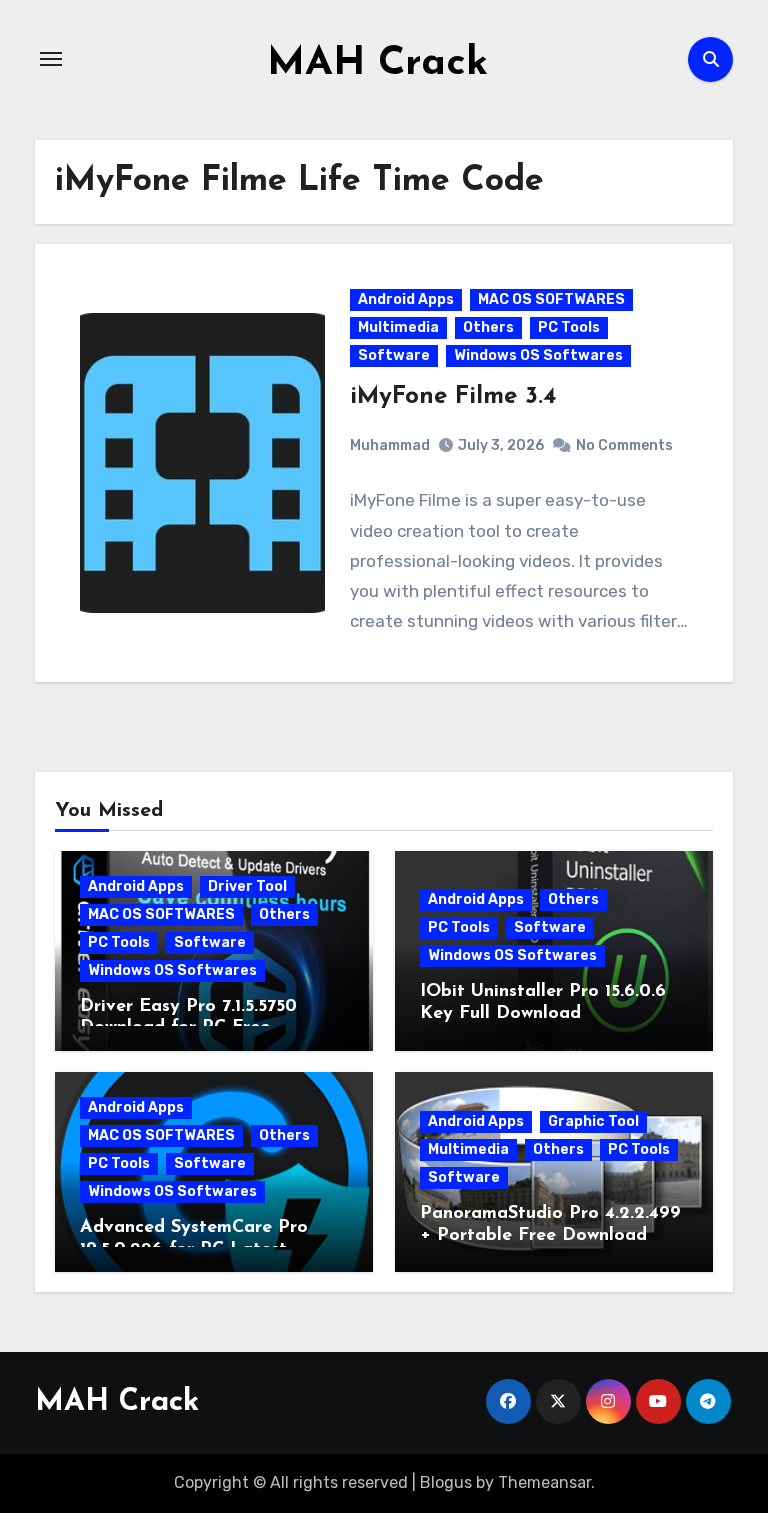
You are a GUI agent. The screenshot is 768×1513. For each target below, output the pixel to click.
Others (488, 327)
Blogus (446, 1482)
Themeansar (544, 1482)
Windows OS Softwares (538, 355)
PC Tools (569, 327)
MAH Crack (377, 64)
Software (394, 355)
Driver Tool (247, 886)
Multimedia (398, 327)
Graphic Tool (593, 1121)
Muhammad (390, 445)
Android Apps (406, 299)
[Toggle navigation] (51, 59)
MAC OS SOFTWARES (551, 299)
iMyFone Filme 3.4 (453, 397)
